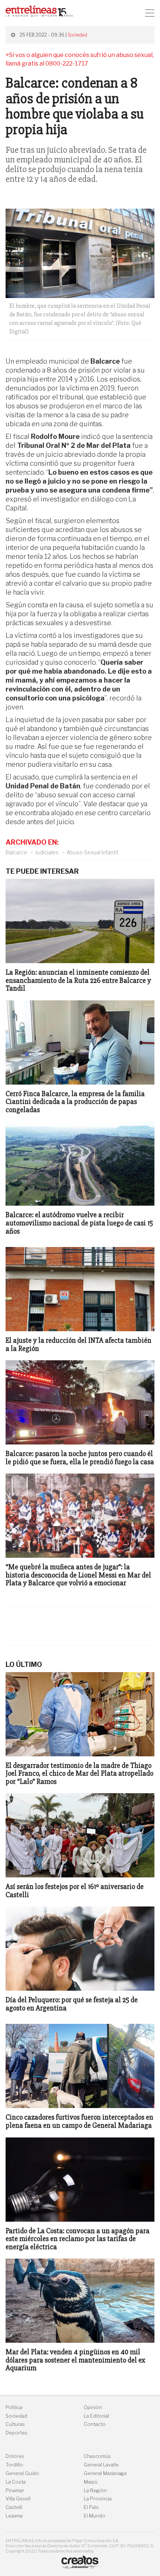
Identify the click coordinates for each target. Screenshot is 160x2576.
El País (91, 2507)
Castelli (14, 2507)
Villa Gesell (18, 2499)
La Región (95, 2490)
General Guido (22, 2473)
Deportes (17, 2433)
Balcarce (16, 852)
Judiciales (47, 852)
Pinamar (15, 2490)
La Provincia (98, 2499)
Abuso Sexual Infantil (92, 852)
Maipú (91, 2482)
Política (14, 2407)
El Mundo (95, 2516)
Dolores (15, 2456)
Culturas (15, 2424)
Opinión (93, 2407)
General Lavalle (101, 2465)
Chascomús (97, 2456)
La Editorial (96, 2416)
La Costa (16, 2482)
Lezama (14, 2516)
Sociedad (77, 35)
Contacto (95, 2424)
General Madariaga (105, 2473)
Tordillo (14, 2465)
